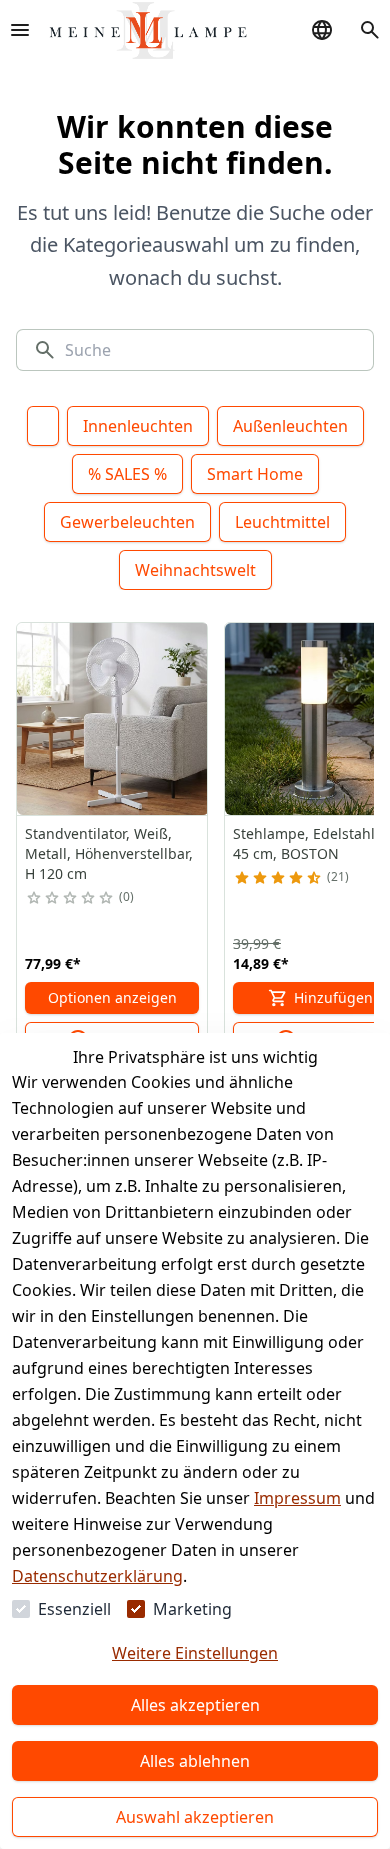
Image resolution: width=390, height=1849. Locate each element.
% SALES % (127, 474)
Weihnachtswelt (195, 570)
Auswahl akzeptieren (195, 1817)
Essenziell (74, 1609)
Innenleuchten (138, 426)
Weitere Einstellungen (195, 1653)
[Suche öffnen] (370, 30)
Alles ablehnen (195, 1761)
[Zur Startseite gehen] (148, 30)
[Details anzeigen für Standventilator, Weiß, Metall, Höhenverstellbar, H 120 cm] (113, 719)
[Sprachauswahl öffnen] (322, 30)
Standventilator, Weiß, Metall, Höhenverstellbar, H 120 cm (109, 853)
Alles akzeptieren (195, 1705)
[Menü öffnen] (20, 30)
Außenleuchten (290, 426)
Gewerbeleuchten (127, 522)
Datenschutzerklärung (97, 1576)
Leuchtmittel (282, 522)
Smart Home (255, 474)
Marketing (192, 1609)
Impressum (297, 1498)
